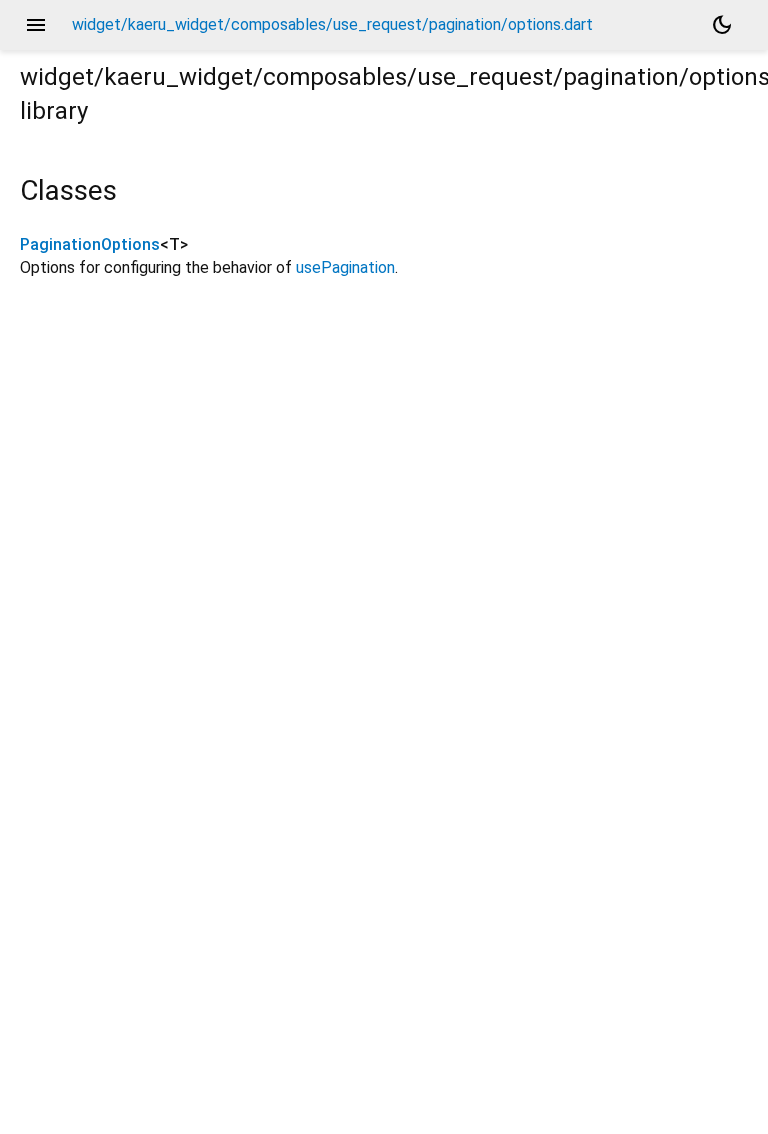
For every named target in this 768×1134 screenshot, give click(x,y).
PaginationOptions (90, 244)
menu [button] (36, 25)
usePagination (345, 267)
